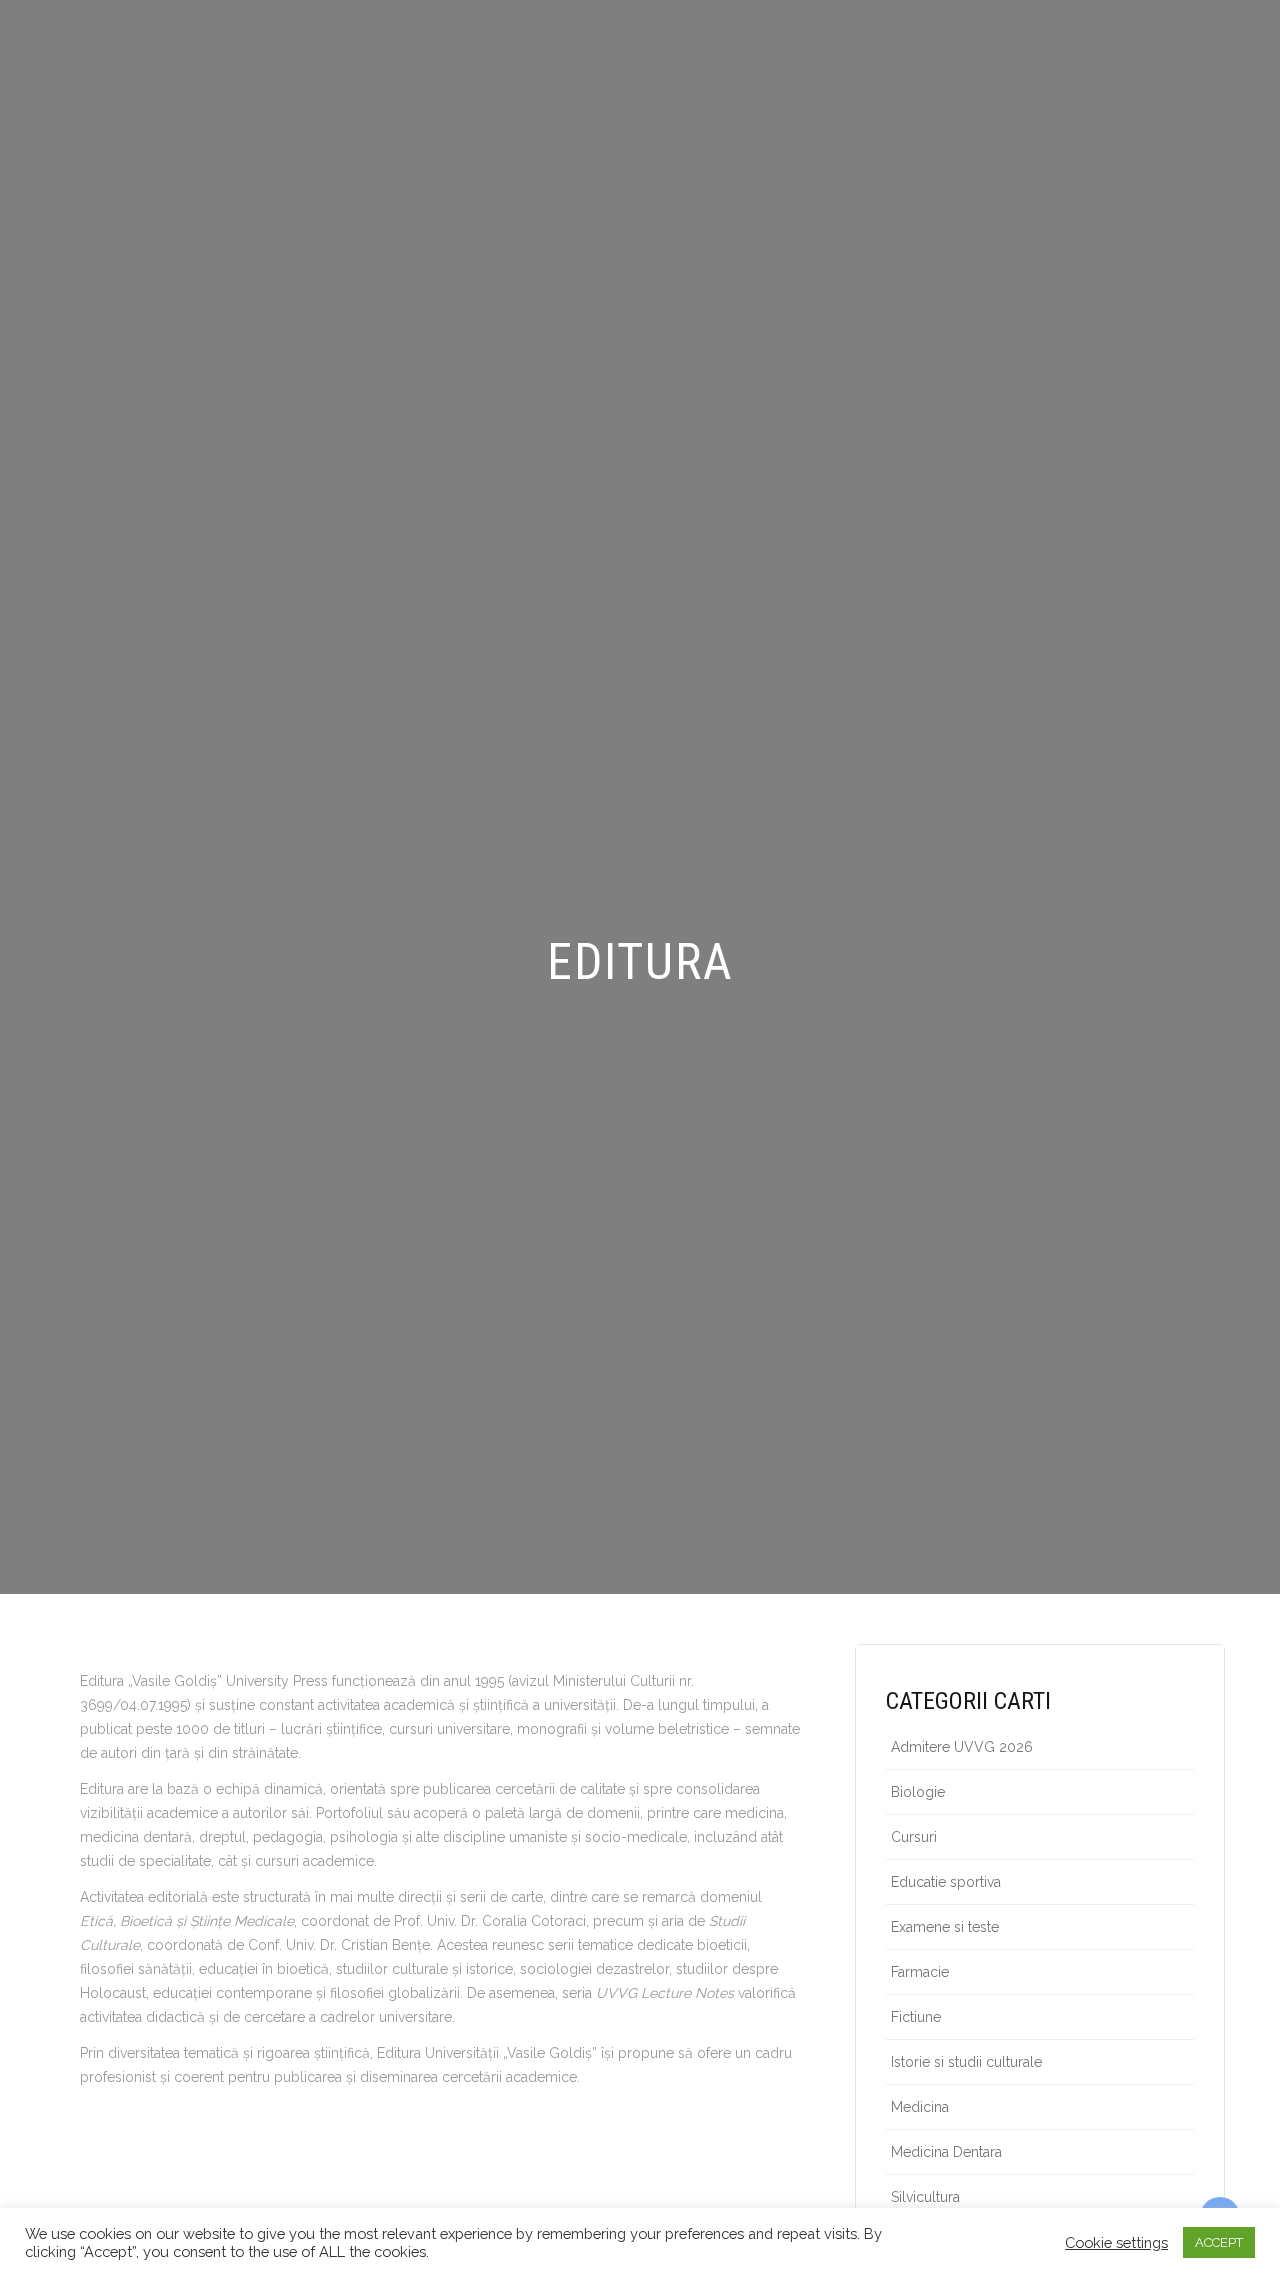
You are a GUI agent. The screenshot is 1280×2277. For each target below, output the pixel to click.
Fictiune (916, 2017)
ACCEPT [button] (1219, 2242)
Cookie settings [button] (1116, 2242)
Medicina (920, 2107)
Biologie (918, 1792)
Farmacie (920, 1972)
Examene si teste (945, 1927)
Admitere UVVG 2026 (962, 1747)
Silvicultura (925, 2197)
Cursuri (914, 1837)
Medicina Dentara (946, 2152)
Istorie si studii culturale (966, 2062)
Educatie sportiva (946, 1882)
